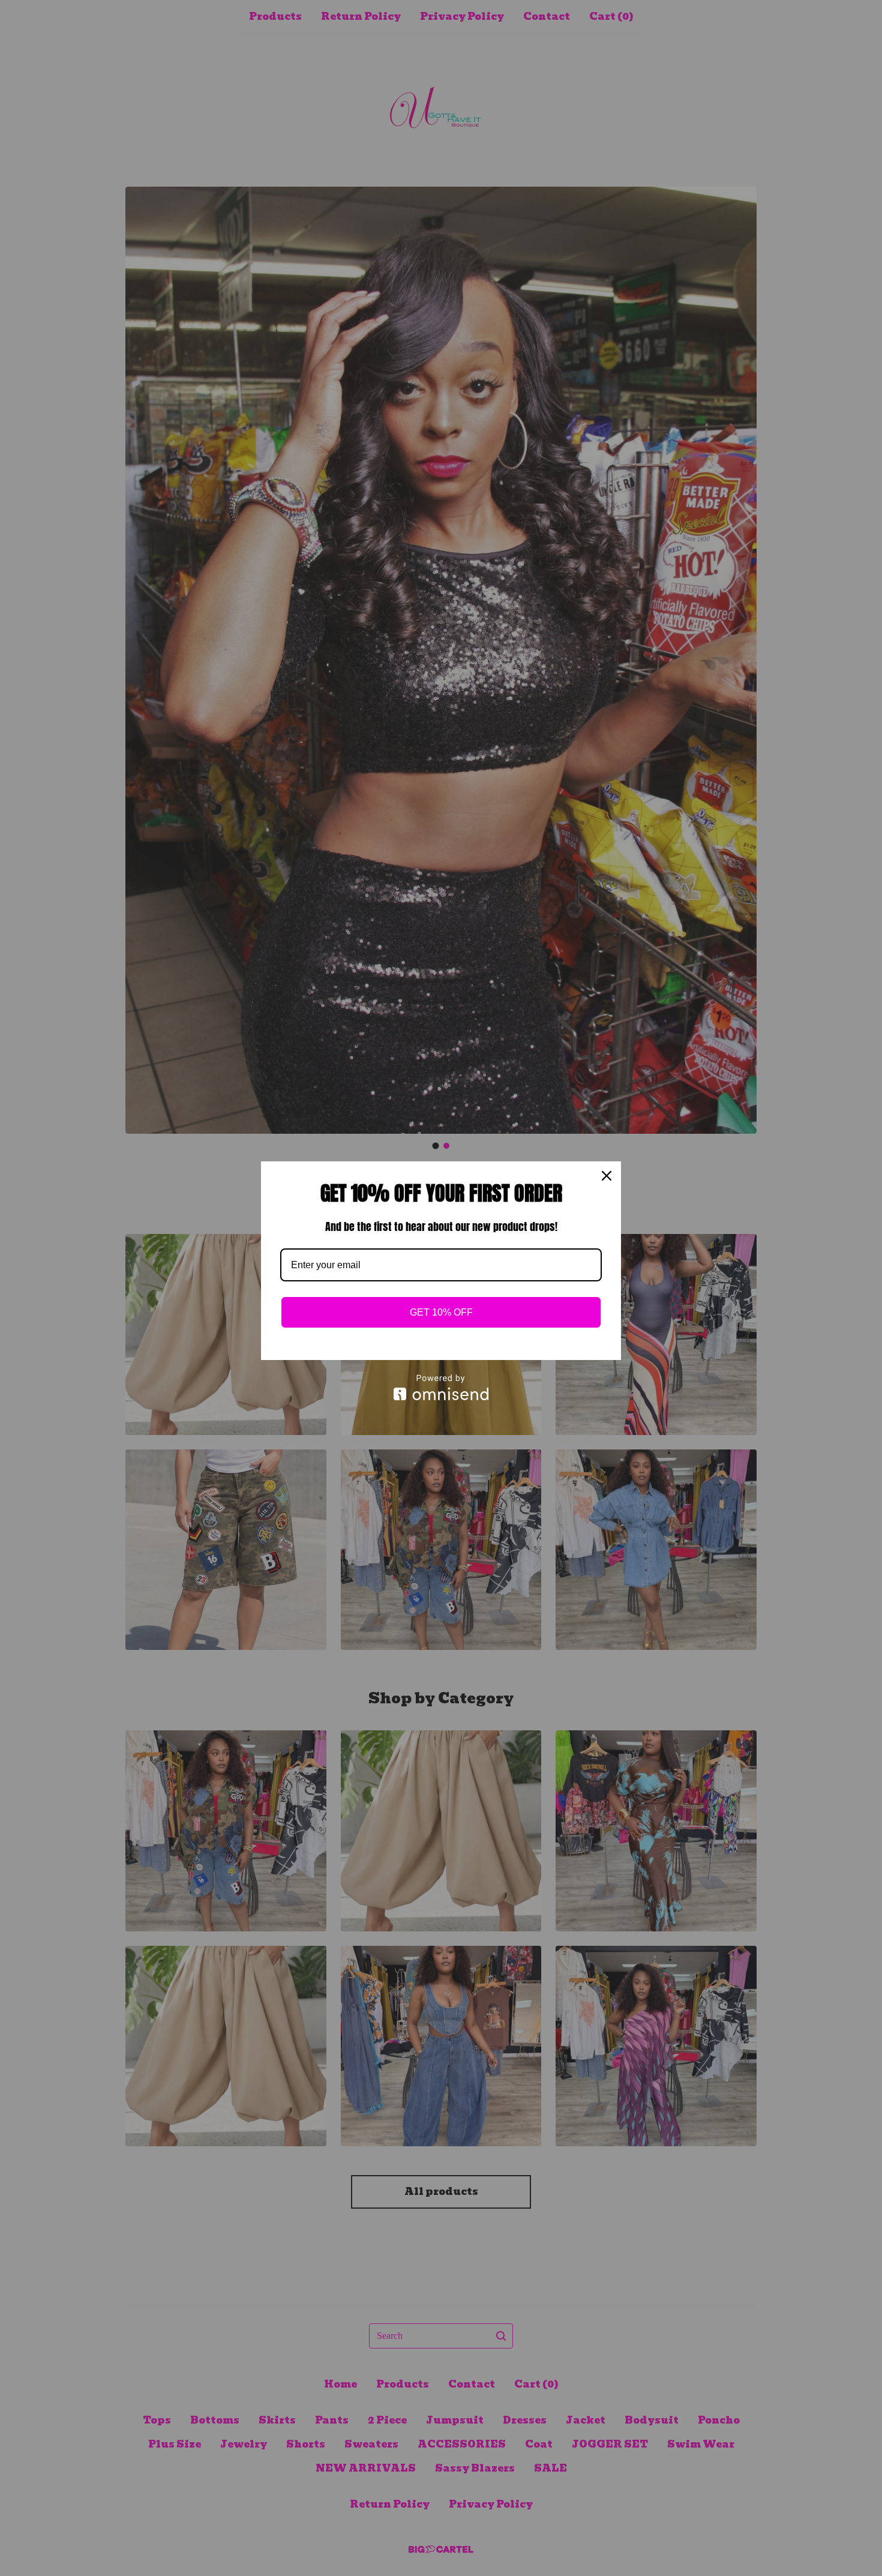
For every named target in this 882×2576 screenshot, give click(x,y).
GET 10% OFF (441, 1312)
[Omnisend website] (441, 1387)
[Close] (607, 1176)
